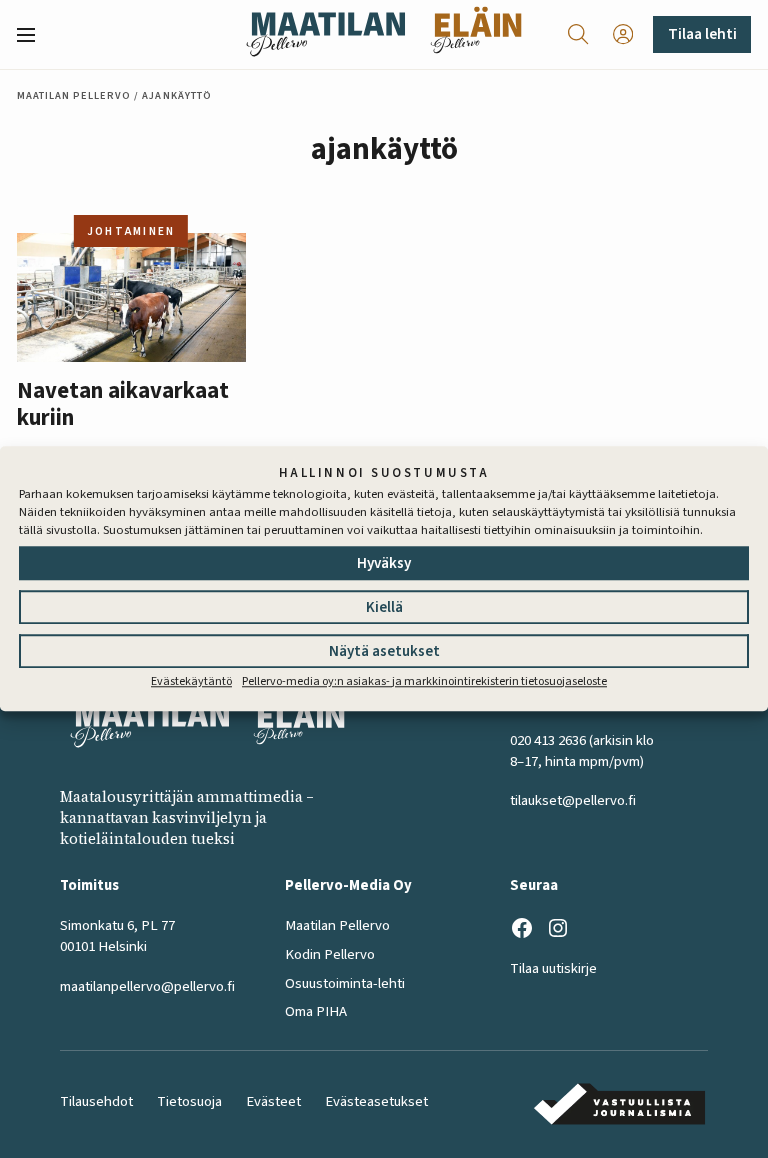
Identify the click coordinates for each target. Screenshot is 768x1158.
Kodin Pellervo (330, 954)
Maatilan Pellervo (74, 95)
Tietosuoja (189, 1101)
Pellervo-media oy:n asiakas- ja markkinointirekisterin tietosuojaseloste (424, 681)
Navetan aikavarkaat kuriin (123, 405)
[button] (34, 35)
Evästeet (273, 1101)
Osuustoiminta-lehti (345, 983)
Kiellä (384, 607)
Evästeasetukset (376, 1101)
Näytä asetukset (384, 651)
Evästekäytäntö (191, 681)
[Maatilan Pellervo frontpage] (325, 34)
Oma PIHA (316, 1011)
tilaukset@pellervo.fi (573, 800)
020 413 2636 (548, 740)
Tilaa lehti (702, 34)
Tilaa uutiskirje (553, 968)
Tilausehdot (96, 1101)
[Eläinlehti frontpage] (476, 34)
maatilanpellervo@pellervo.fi (147, 986)
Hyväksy (384, 563)
